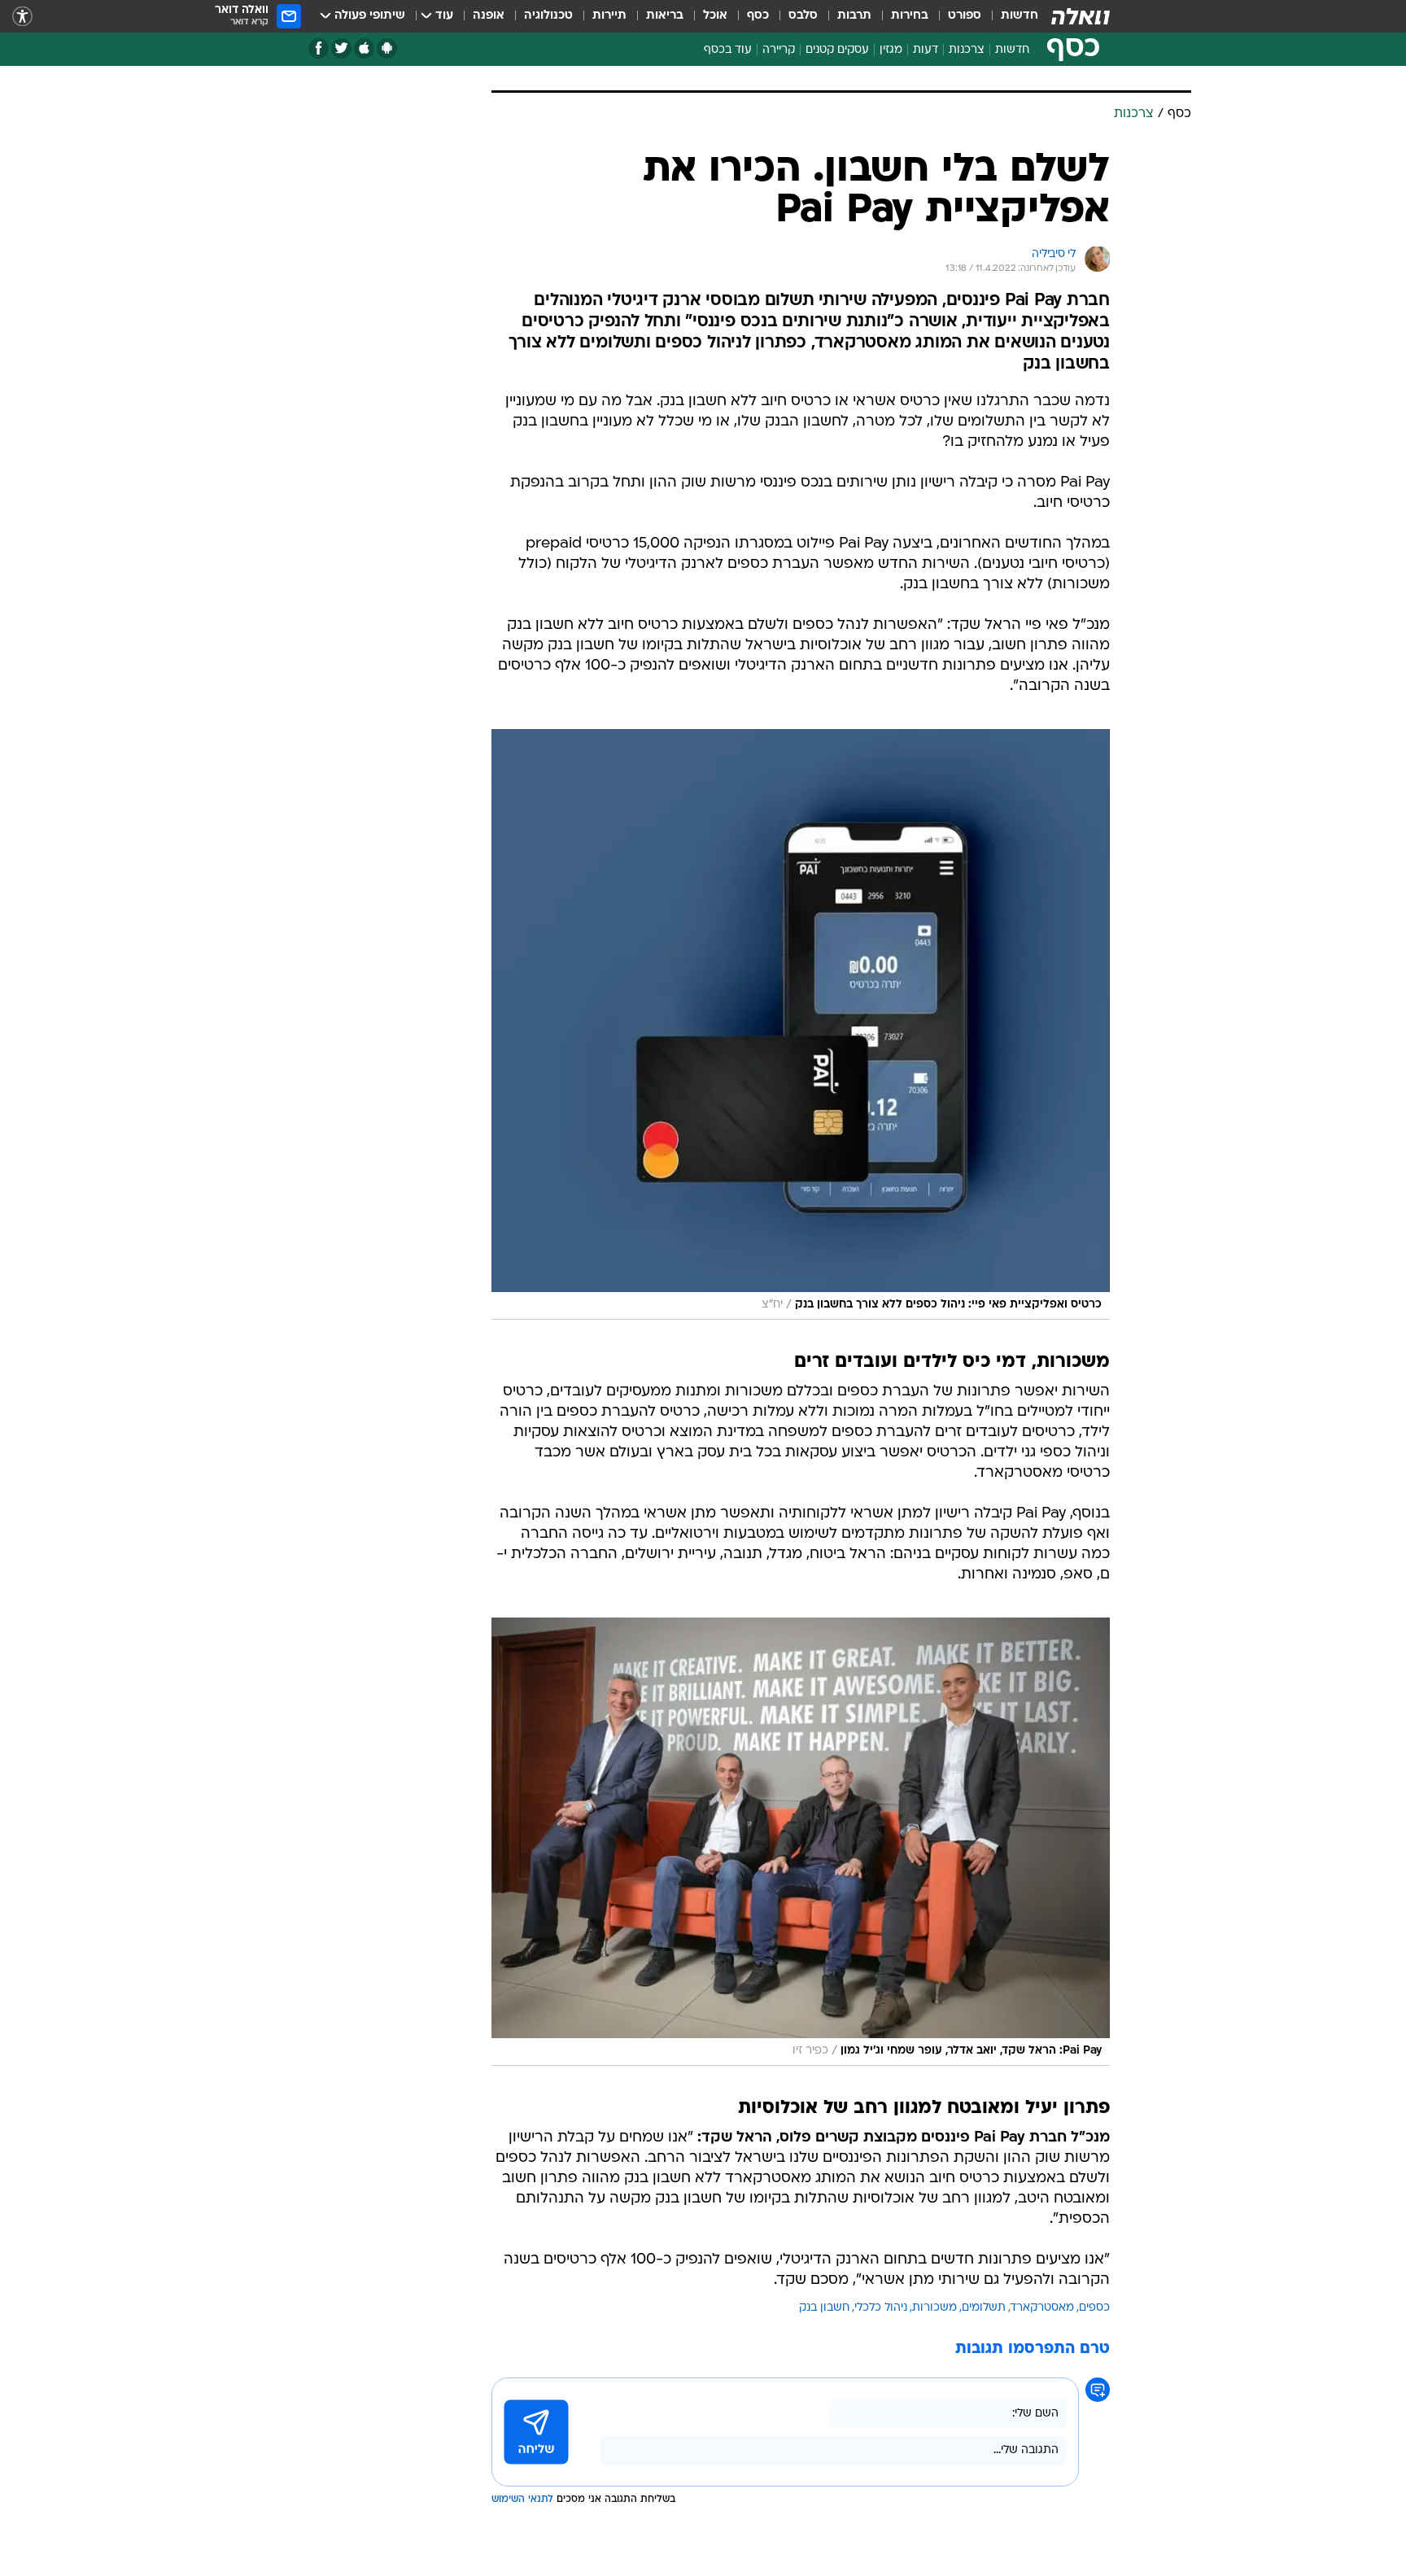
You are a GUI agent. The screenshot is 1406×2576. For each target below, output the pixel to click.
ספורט (965, 16)
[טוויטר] (341, 48)
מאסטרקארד (1042, 2308)
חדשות (1020, 16)
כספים (1094, 2308)
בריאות (665, 16)
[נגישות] (22, 17)
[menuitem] (1010, 16)
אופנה (489, 16)
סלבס (803, 16)
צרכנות (967, 50)
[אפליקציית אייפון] (364, 48)
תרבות (854, 16)
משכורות (934, 2308)
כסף (758, 16)
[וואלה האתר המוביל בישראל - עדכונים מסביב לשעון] (1081, 16)
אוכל (715, 16)
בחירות (910, 16)
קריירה (779, 50)
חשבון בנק (824, 2308)
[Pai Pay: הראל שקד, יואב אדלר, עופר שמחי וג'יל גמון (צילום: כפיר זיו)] (801, 1842)
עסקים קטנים (837, 50)
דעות (926, 50)
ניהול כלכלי (881, 2308)
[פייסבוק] (319, 48)
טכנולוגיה (548, 16)
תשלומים (984, 2308)
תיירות (609, 16)
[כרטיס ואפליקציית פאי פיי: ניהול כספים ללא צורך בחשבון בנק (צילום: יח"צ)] (801, 1024)
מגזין (891, 50)
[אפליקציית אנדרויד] (387, 48)
